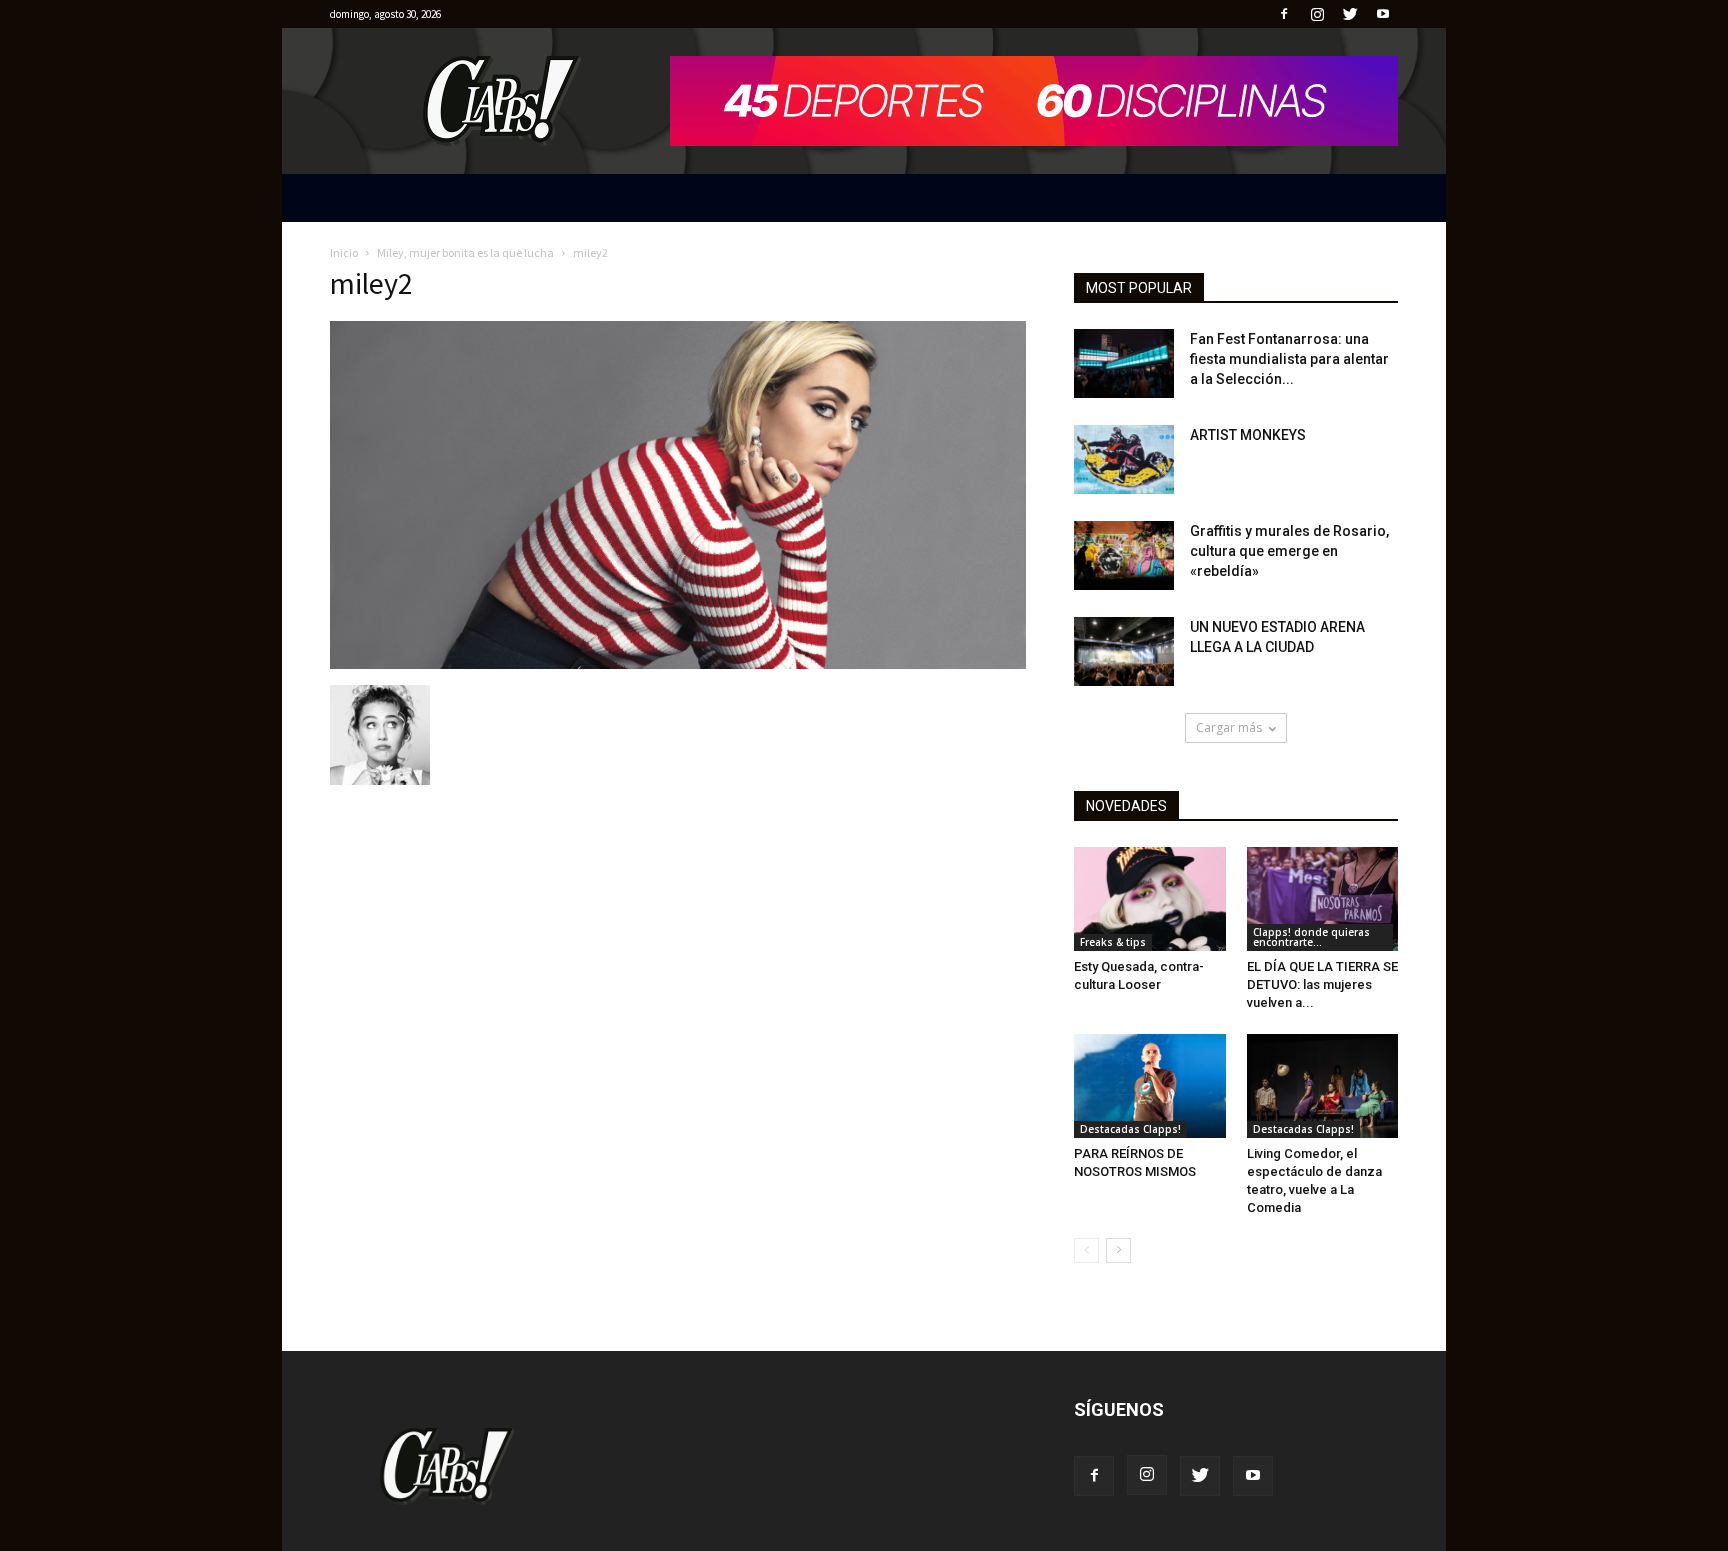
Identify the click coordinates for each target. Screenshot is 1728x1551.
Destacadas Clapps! (1130, 1129)
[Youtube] (1383, 14)
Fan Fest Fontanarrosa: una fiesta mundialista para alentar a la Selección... (1289, 359)
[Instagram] (1317, 14)
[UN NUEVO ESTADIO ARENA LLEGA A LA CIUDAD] (1124, 651)
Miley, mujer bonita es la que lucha (465, 252)
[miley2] (678, 664)
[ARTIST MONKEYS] (1124, 459)
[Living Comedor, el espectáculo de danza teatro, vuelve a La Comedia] (1323, 1086)
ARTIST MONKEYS (1248, 435)
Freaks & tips (1113, 942)
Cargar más (1229, 727)
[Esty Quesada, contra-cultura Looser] (1150, 899)
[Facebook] (1284, 14)
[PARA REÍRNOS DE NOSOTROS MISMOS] (1150, 1086)
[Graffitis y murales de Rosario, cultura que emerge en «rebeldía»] (1124, 555)
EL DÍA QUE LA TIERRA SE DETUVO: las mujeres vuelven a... (1322, 984)
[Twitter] (1350, 14)
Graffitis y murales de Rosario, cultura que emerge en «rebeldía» (1289, 551)
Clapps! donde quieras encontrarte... (1311, 937)
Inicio (344, 252)
